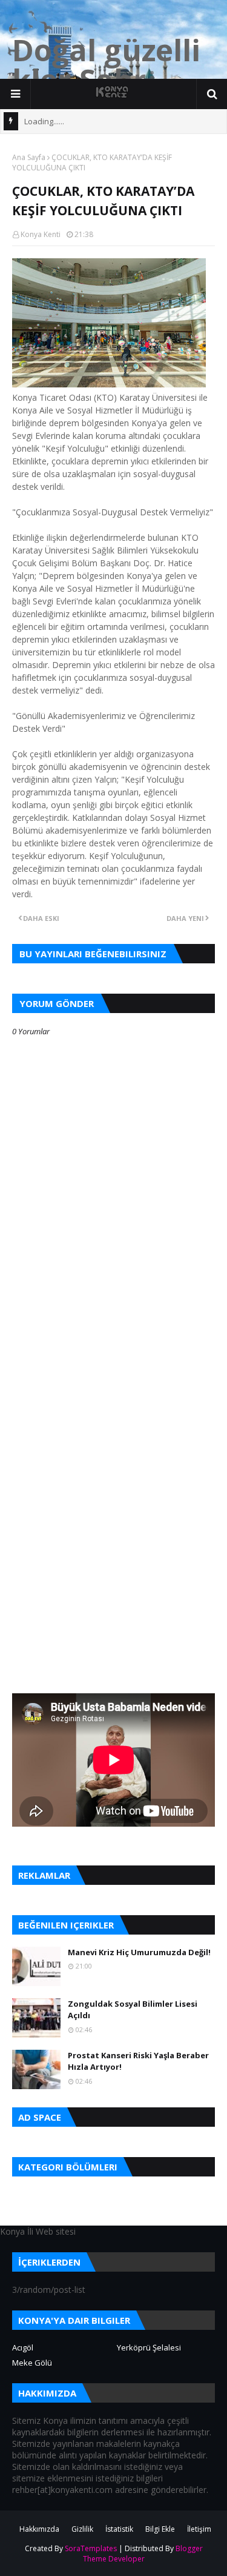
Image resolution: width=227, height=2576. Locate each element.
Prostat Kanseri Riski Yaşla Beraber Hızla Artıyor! (138, 2061)
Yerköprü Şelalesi (149, 2347)
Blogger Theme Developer (143, 2554)
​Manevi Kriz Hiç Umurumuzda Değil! (139, 1952)
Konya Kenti (41, 234)
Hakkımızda (39, 2529)
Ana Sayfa (29, 157)
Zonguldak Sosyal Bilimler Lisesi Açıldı (133, 2010)
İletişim (199, 2529)
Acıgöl (23, 2347)
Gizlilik (82, 2529)
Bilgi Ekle (160, 2529)
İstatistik (119, 2529)
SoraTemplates (91, 2548)
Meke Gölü (32, 2363)
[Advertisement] (113, 1390)
